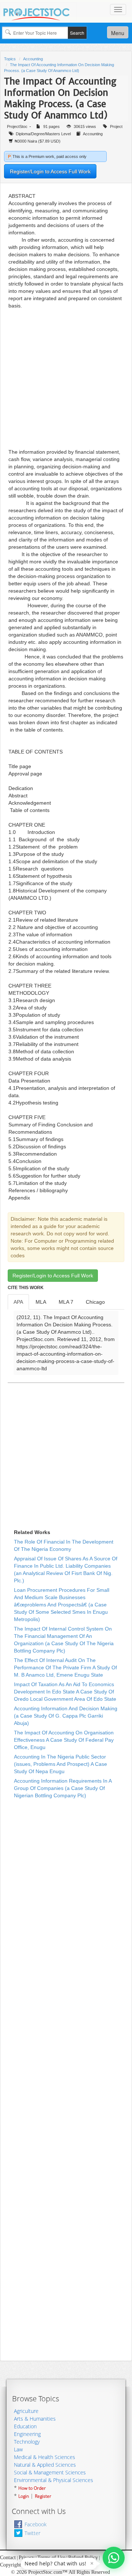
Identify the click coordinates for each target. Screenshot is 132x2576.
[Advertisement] (66, 379)
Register (43, 2496)
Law (18, 2449)
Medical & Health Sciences (45, 2457)
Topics (10, 59)
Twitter (32, 2533)
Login (24, 2496)
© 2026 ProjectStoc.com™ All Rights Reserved (60, 2572)
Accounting (33, 59)
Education (25, 2426)
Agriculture (26, 2411)
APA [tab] (18, 1302)
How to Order (32, 2488)
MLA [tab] (41, 1302)
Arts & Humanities (35, 2419)
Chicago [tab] (95, 1302)
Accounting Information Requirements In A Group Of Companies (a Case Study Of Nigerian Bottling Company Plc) (63, 1788)
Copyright (10, 2565)
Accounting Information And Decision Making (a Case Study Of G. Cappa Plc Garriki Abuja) (66, 1716)
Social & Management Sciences (50, 2472)
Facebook (36, 2524)
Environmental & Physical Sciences (54, 2480)
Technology (27, 2442)
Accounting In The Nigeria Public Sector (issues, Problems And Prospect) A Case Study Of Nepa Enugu (60, 1764)
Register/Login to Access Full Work (50, 171)
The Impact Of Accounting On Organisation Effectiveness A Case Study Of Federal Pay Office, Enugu (64, 1740)
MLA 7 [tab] (66, 1302)
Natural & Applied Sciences (45, 2465)
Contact (8, 2558)
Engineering (27, 2434)
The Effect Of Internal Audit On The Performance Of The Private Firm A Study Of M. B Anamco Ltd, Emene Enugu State (65, 1667)
